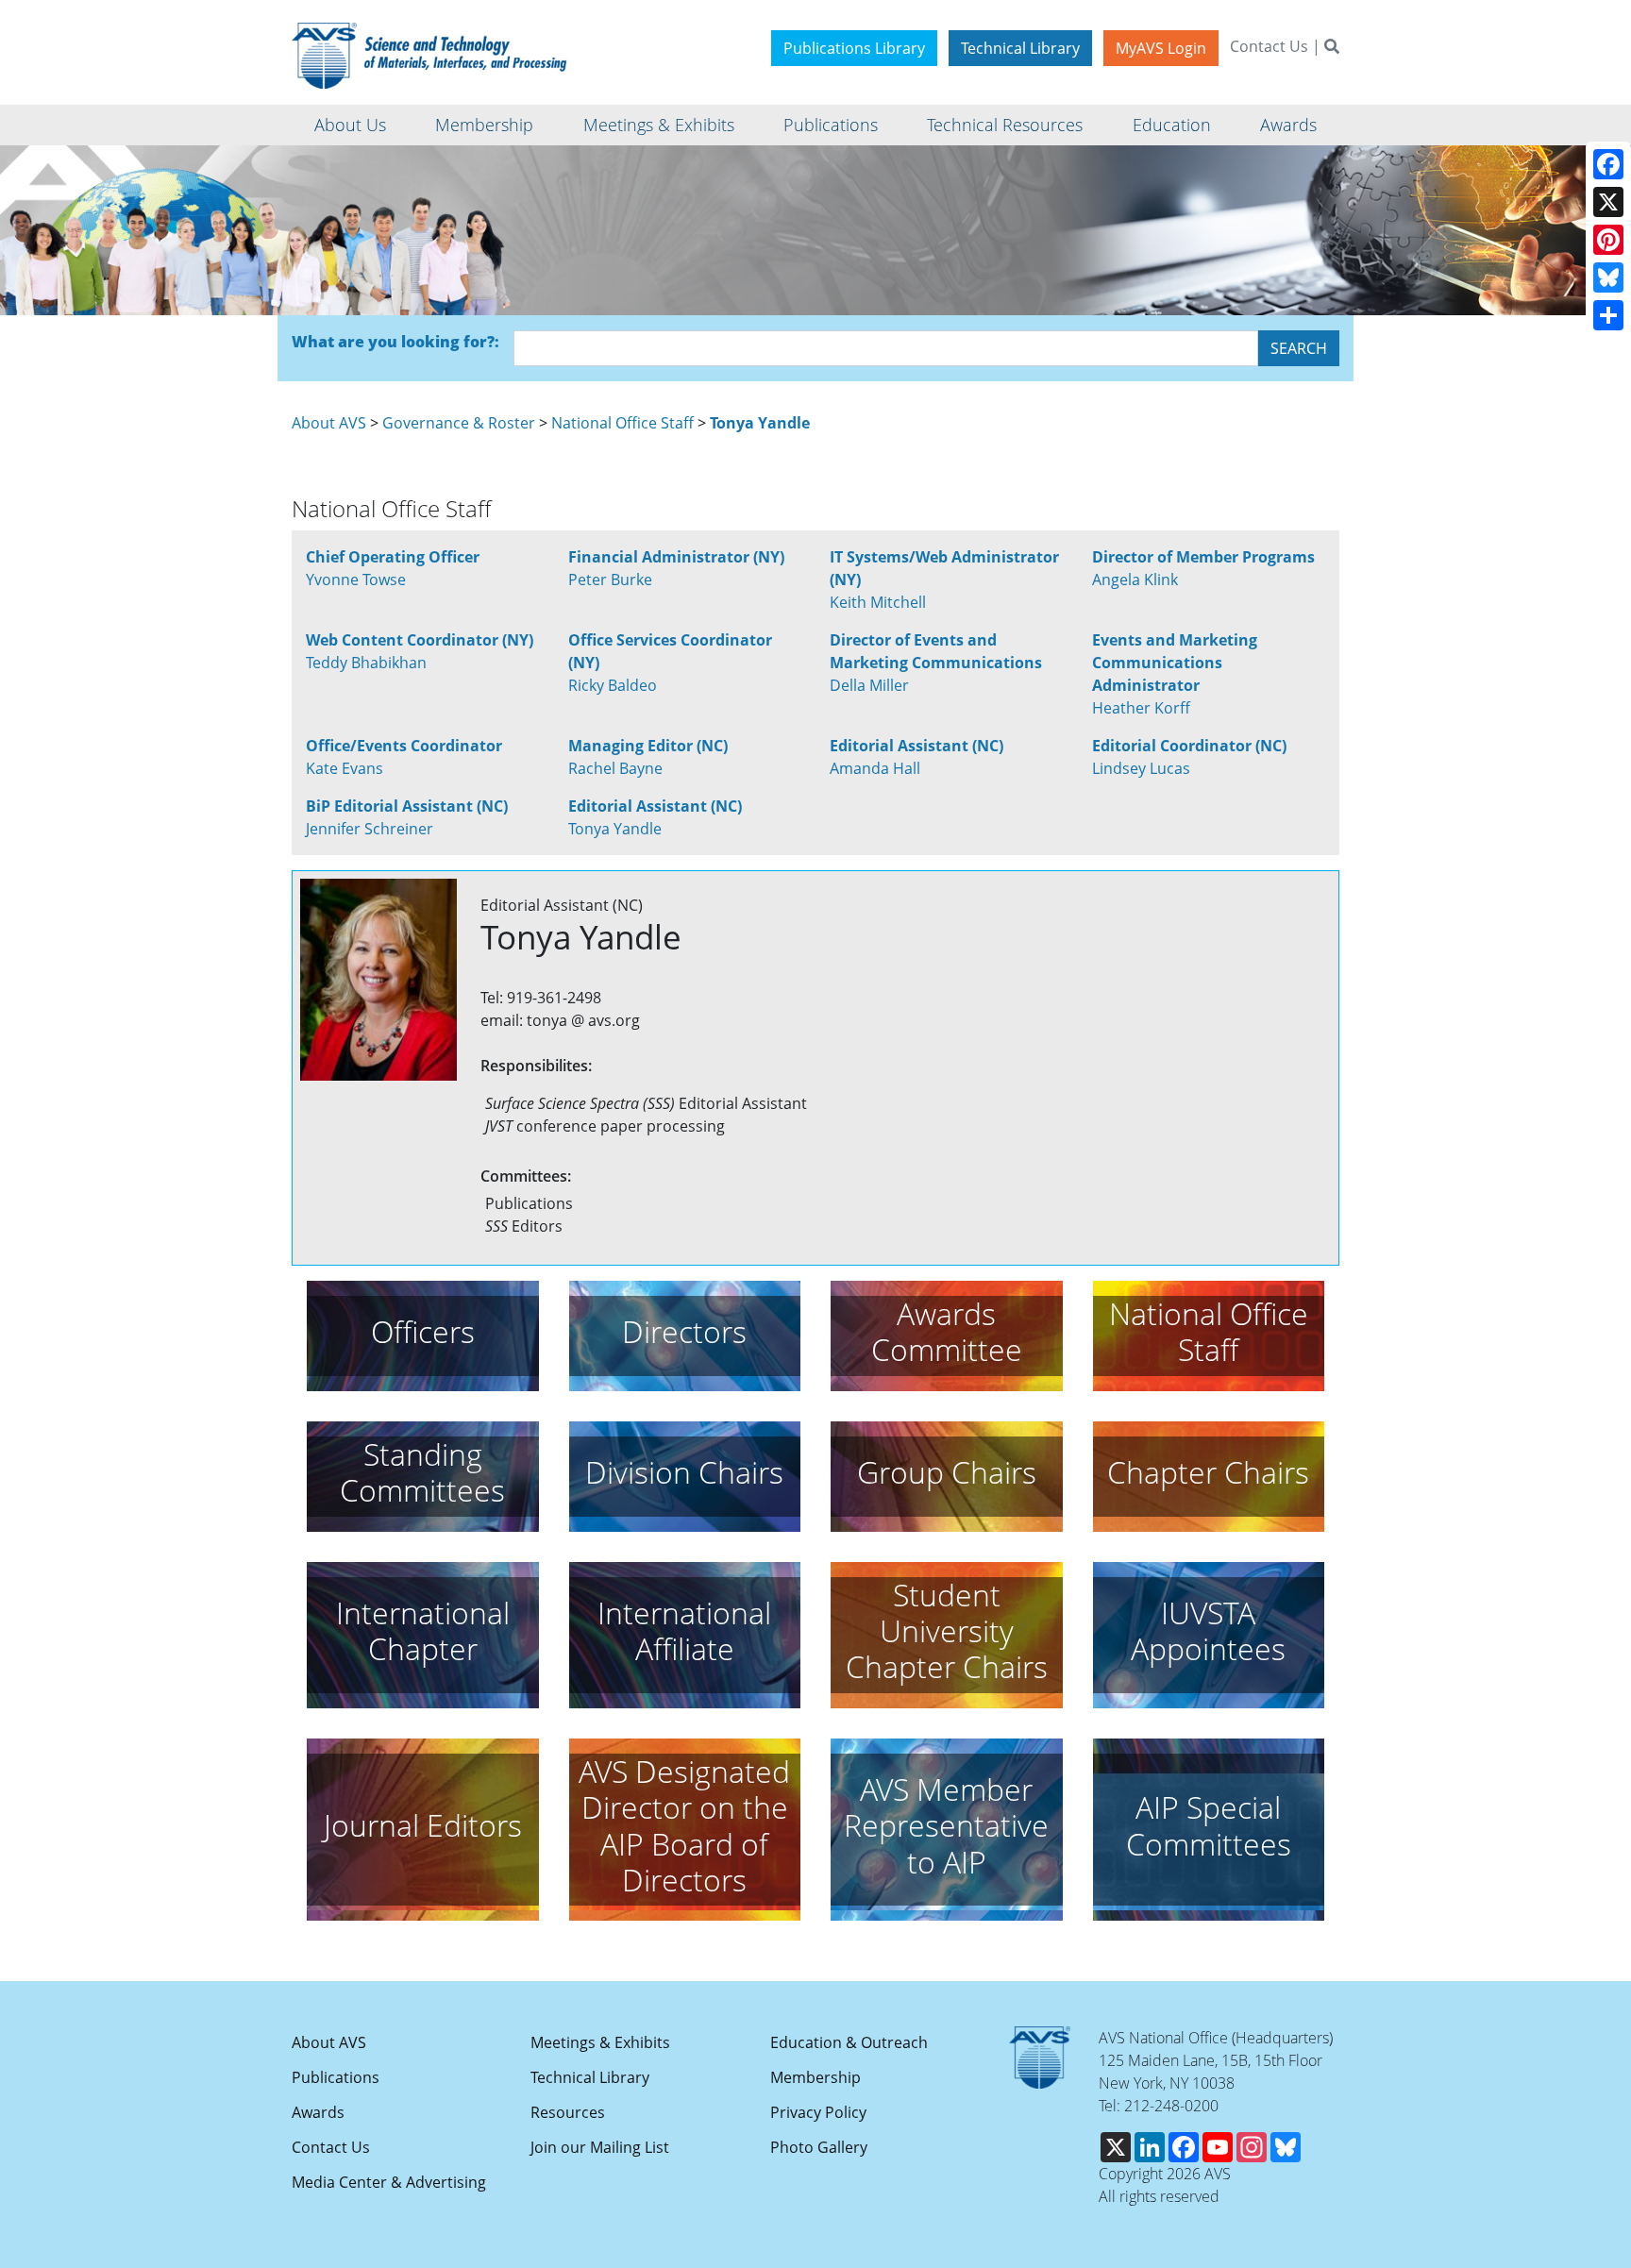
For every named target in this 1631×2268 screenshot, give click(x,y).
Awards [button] (1288, 125)
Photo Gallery (819, 2147)
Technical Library (1020, 48)
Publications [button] (831, 125)
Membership (815, 2077)
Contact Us (1269, 46)
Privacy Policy (818, 2112)
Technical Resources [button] (1005, 125)
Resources (568, 2112)
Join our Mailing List (600, 2147)
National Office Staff (622, 423)
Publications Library (854, 48)
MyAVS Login (1161, 48)
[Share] (1608, 315)
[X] (1608, 202)
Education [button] (1172, 125)
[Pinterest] (1608, 240)
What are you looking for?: (395, 342)
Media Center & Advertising (389, 2182)
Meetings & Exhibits (600, 2042)
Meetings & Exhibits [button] (659, 125)
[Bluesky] (1608, 277)
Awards (318, 2112)
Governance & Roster (459, 423)
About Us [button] (350, 125)
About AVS (329, 423)
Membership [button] (484, 125)
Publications (336, 2077)
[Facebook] (1608, 164)
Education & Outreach (849, 2042)
